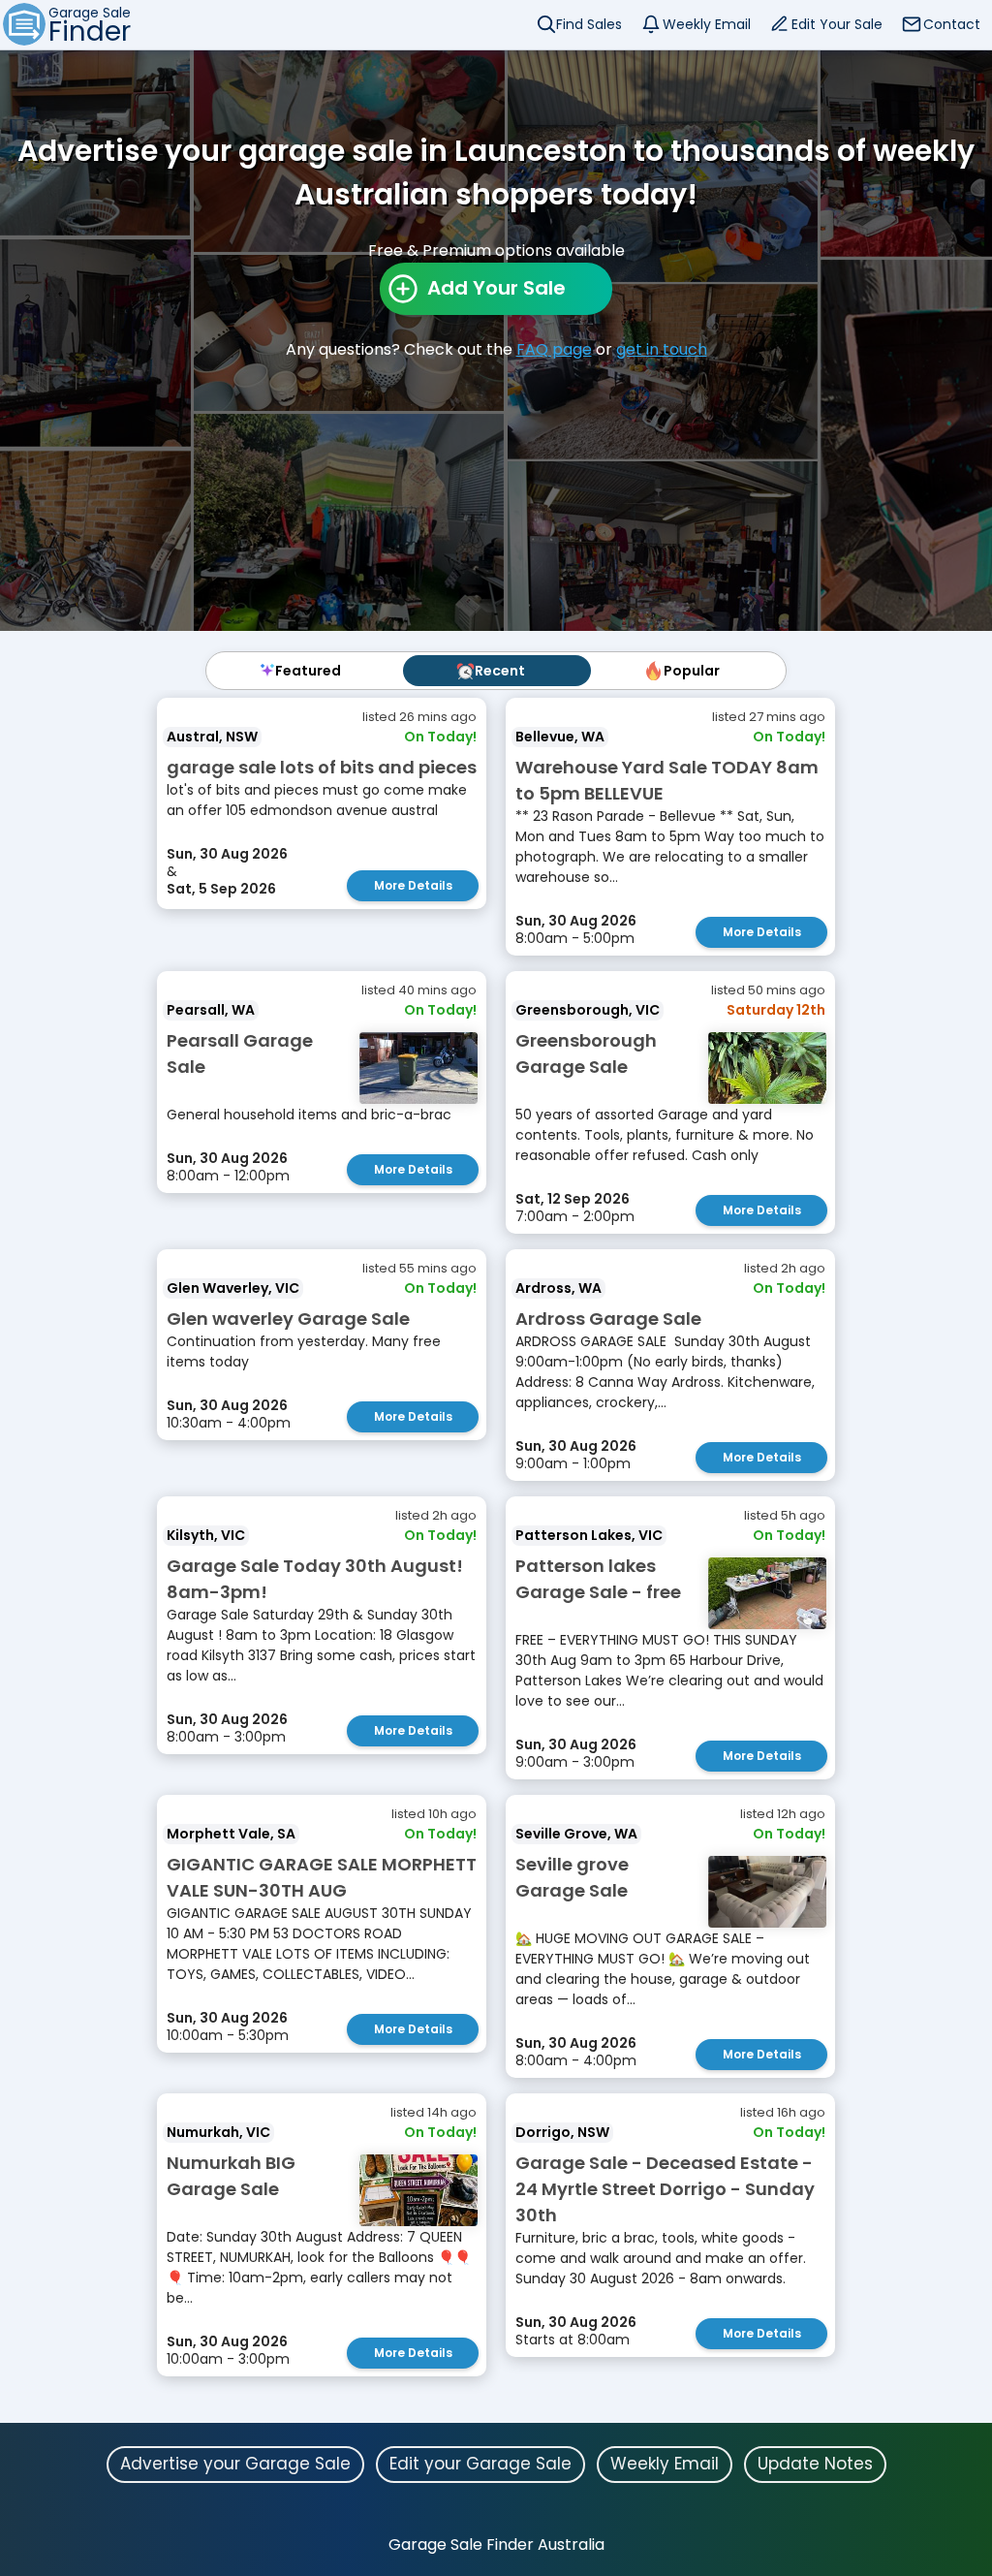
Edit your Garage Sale (480, 2464)
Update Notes (815, 2464)
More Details (413, 885)
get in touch (662, 349)
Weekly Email (707, 24)
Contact (952, 24)
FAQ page (554, 349)
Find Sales (589, 24)
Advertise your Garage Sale (235, 2464)
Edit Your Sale (837, 24)
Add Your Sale (496, 288)
